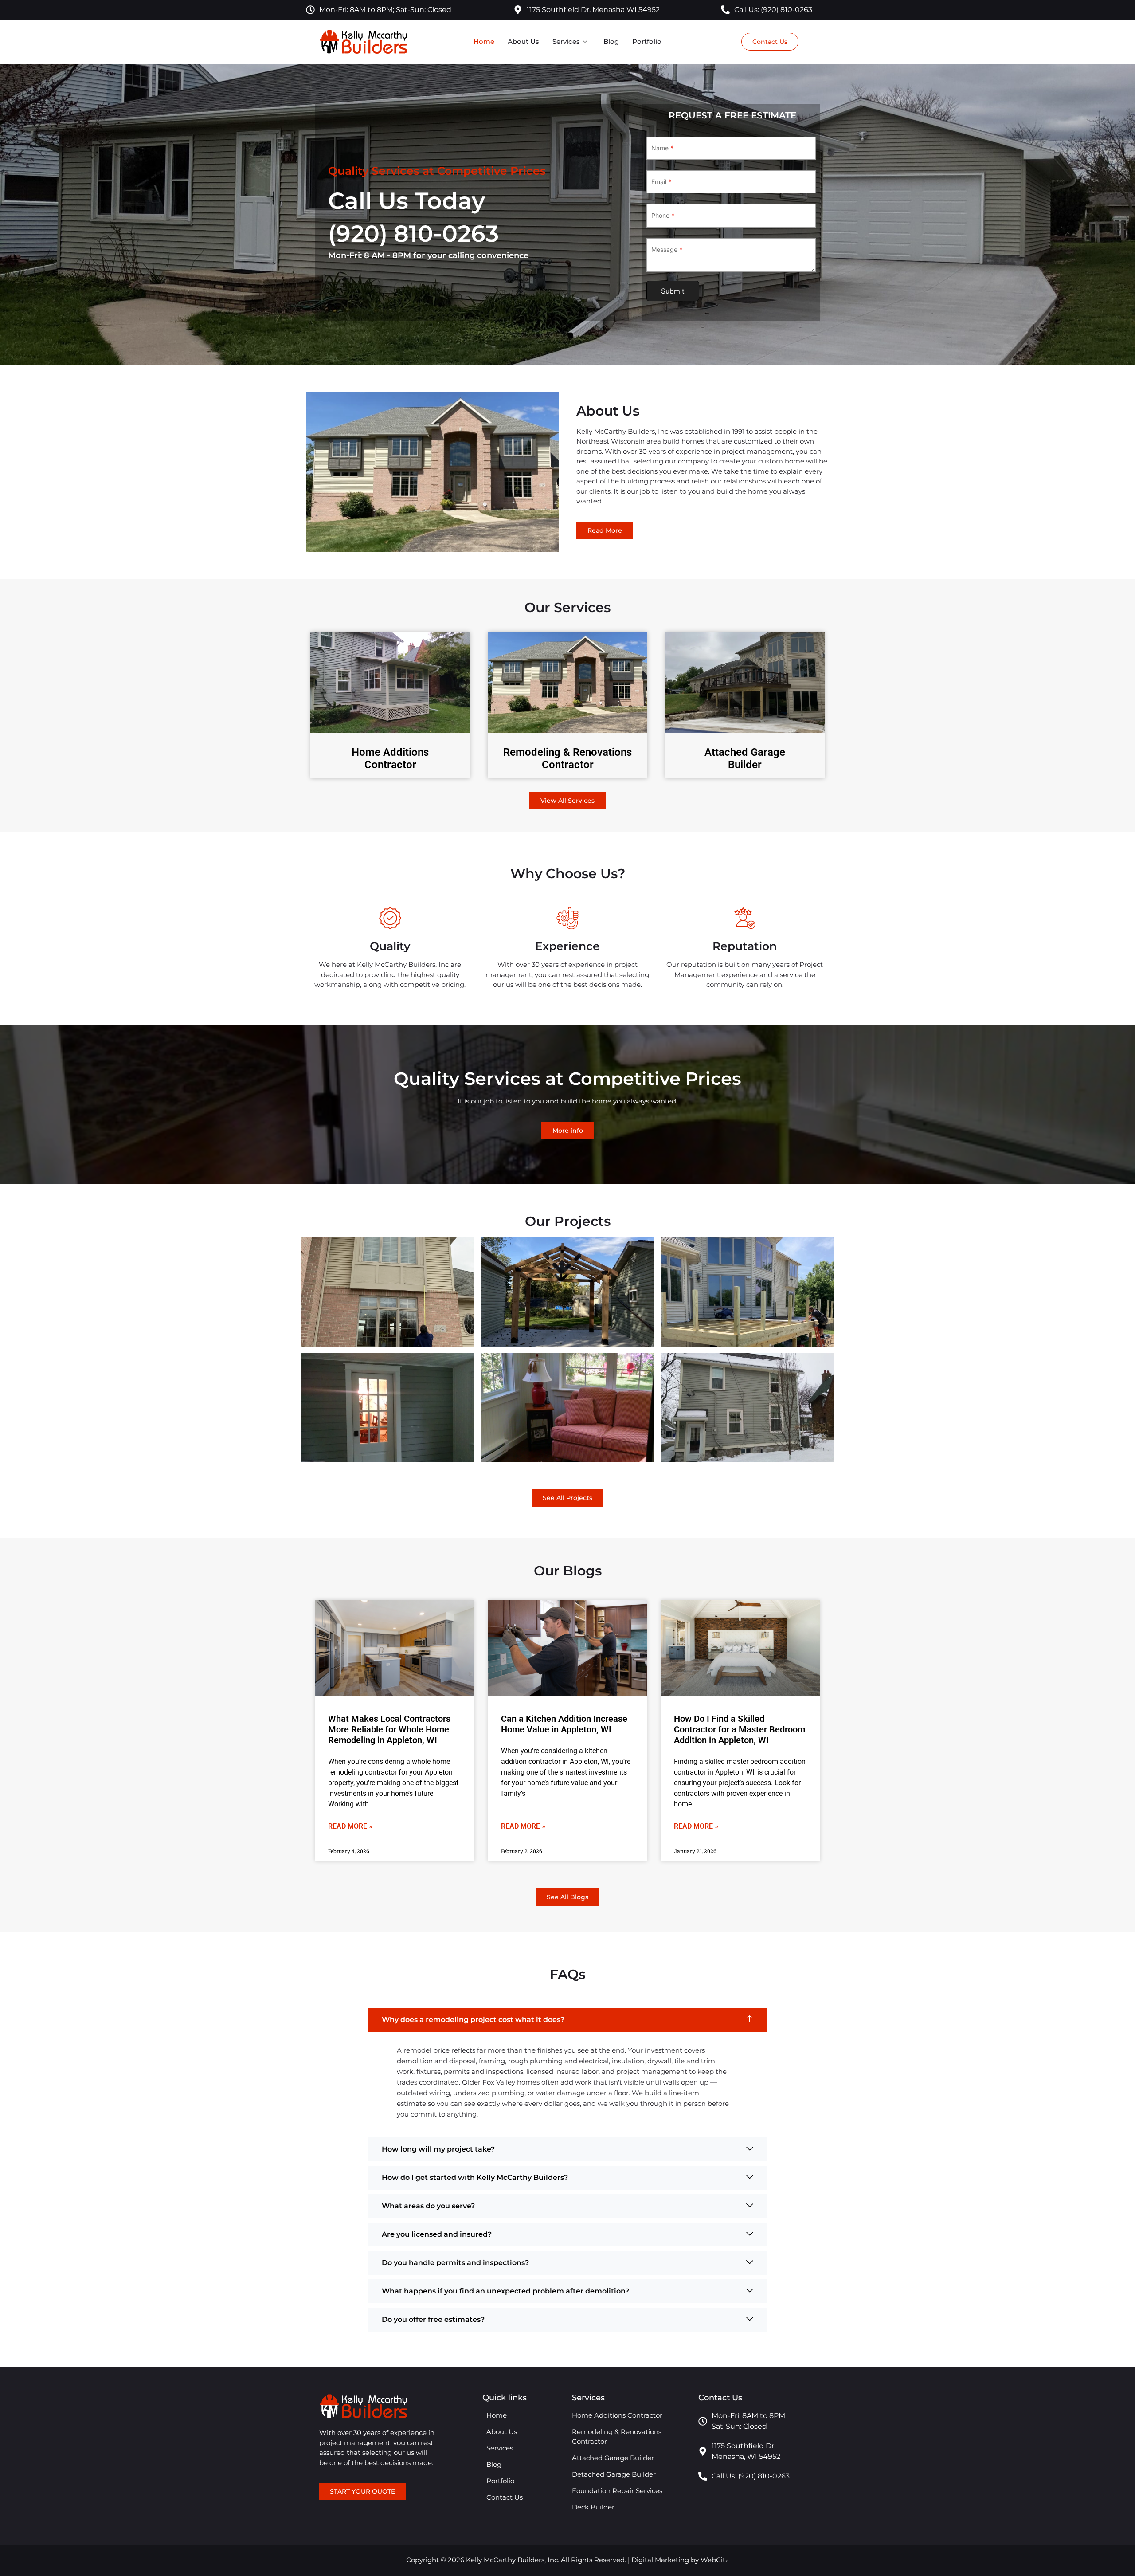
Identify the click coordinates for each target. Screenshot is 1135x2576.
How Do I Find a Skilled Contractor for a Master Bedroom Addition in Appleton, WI (740, 1729)
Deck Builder (593, 2507)
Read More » (350, 1826)
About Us (523, 41)
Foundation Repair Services (617, 2491)
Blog (611, 41)
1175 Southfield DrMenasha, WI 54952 (746, 2451)
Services (566, 41)
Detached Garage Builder (614, 2474)
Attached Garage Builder (745, 759)
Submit (673, 291)
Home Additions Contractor (390, 759)
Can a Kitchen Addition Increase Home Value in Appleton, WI (564, 1724)
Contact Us (505, 2497)
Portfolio (647, 41)
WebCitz (715, 2560)
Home (484, 41)
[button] (567, 2020)
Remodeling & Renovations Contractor (567, 759)
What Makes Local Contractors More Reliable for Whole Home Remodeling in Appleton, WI (389, 1729)
